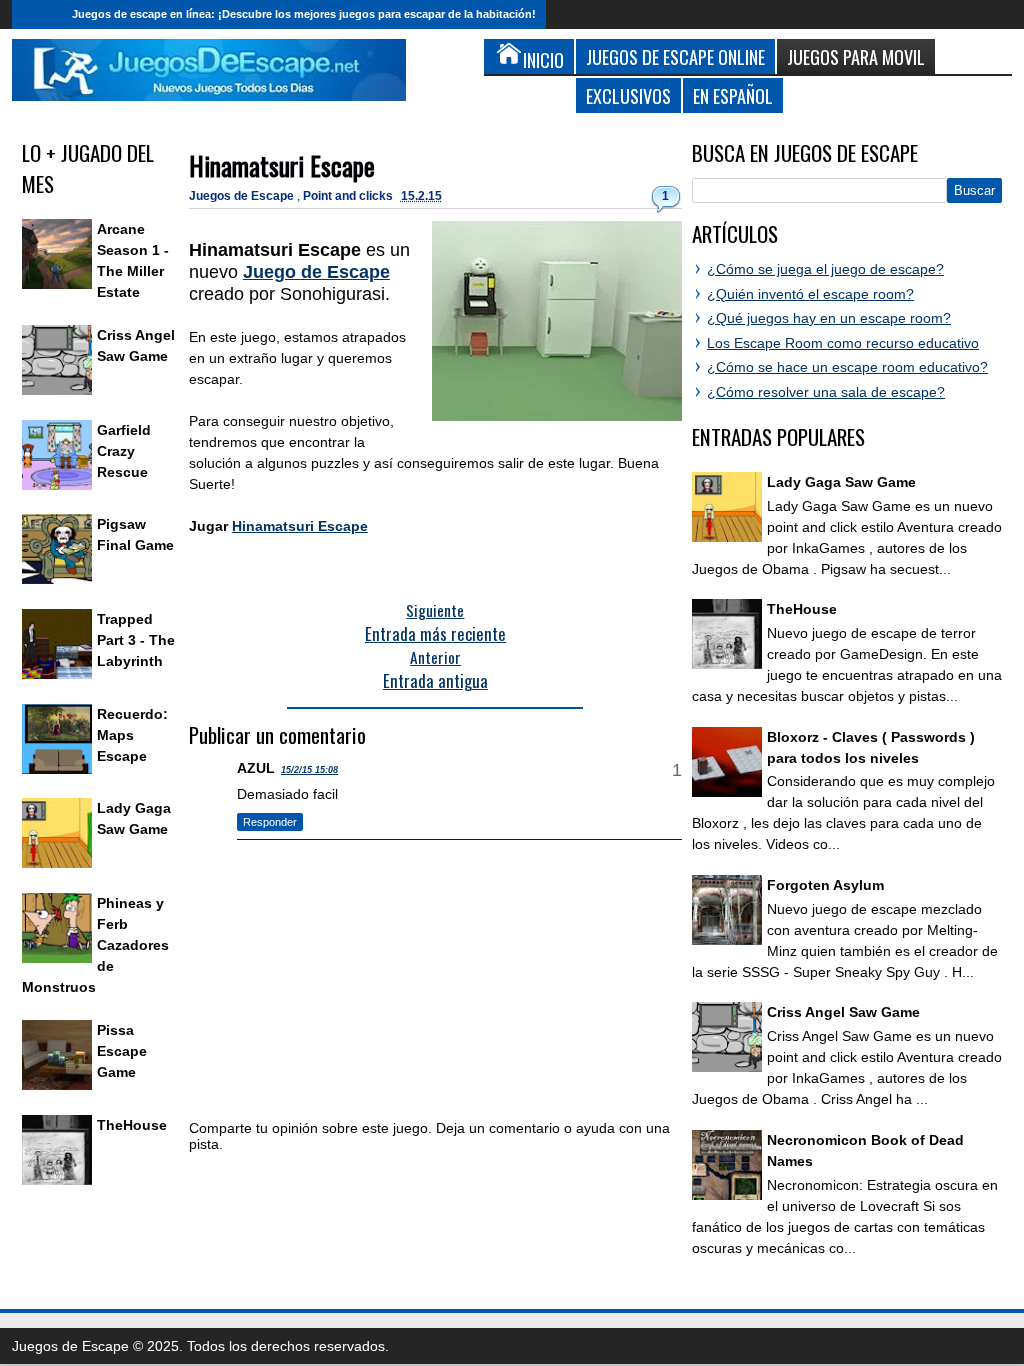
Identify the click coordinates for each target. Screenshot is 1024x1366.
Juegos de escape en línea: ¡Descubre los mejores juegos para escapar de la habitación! (304, 14)
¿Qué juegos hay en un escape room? (829, 318)
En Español (733, 95)
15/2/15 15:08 (309, 770)
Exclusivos (628, 95)
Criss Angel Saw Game (843, 1012)
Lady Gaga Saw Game (841, 482)
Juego (316, 272)
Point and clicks (349, 196)
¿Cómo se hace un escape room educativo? (847, 367)
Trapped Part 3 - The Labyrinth (136, 640)
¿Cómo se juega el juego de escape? (825, 269)
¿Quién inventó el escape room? (810, 294)
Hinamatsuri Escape (282, 165)
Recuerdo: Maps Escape (132, 735)
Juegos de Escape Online (675, 56)
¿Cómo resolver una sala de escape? (826, 392)
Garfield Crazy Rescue (124, 451)
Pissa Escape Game (122, 1051)
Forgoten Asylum (825, 885)
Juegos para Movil (856, 56)
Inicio (37, 14)
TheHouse (132, 1125)
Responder (270, 822)
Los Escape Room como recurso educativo (843, 343)
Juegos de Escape (243, 196)
